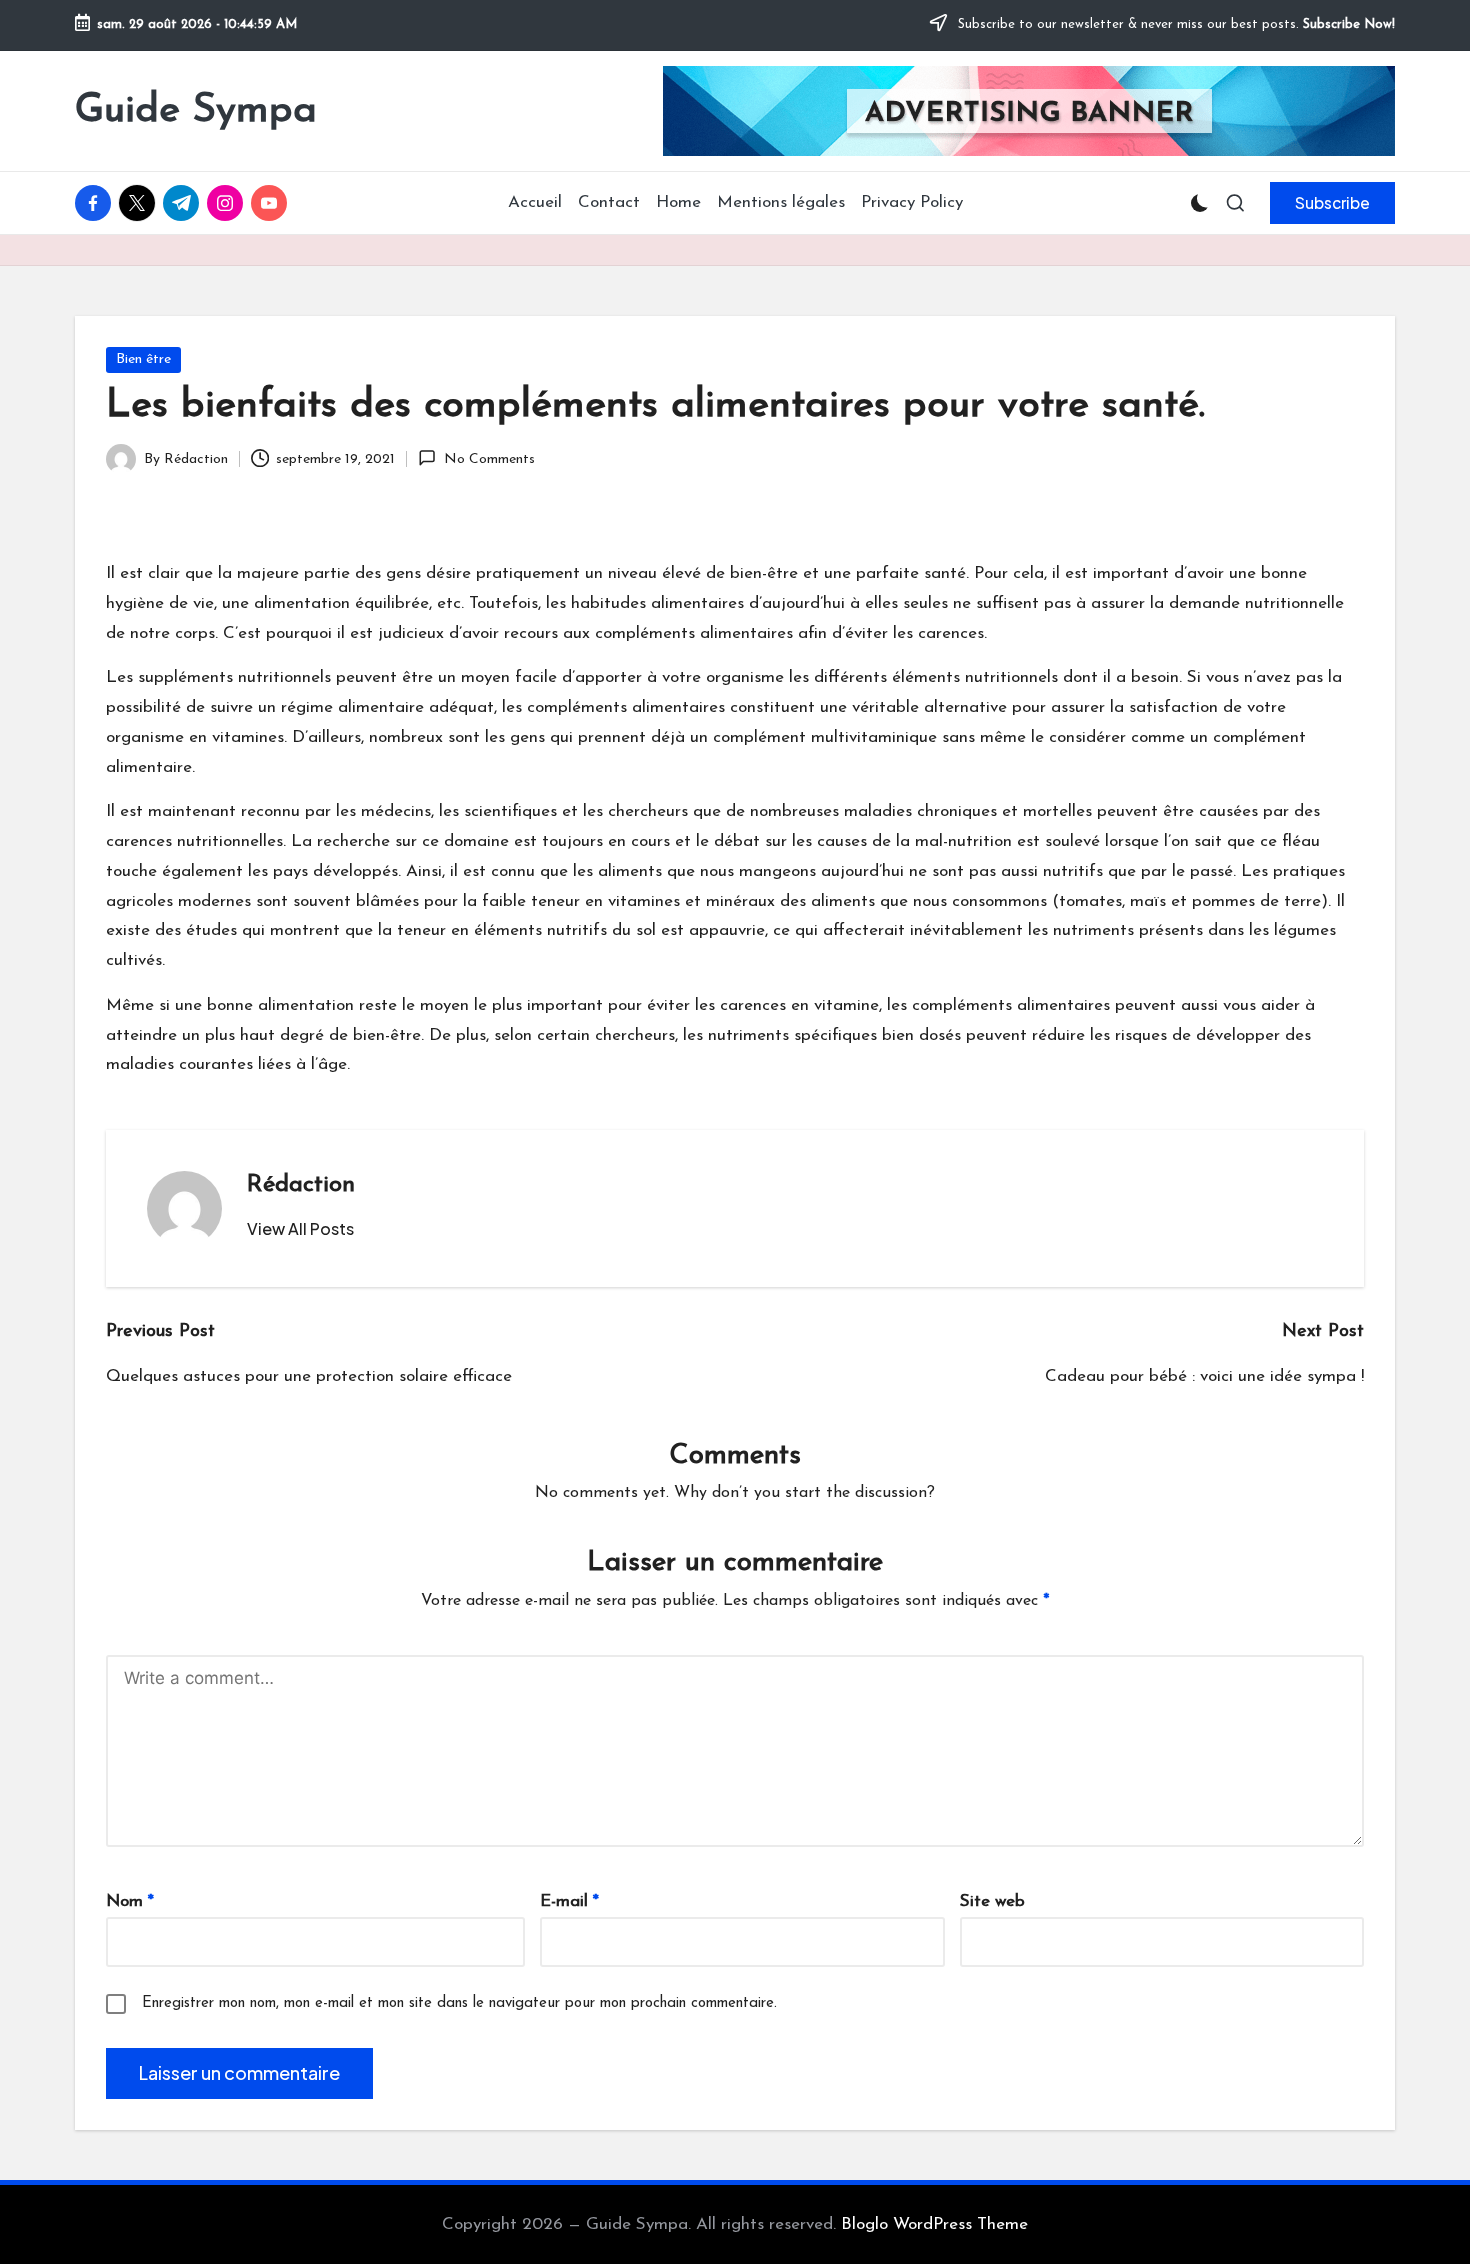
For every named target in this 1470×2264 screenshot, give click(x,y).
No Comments (489, 459)
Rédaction (301, 1185)
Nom (130, 1901)
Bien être (143, 359)
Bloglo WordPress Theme (934, 2224)
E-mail (569, 1901)
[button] (1332, 203)
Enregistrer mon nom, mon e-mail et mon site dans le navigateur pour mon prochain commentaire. (459, 2003)
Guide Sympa (196, 111)
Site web (992, 1901)
